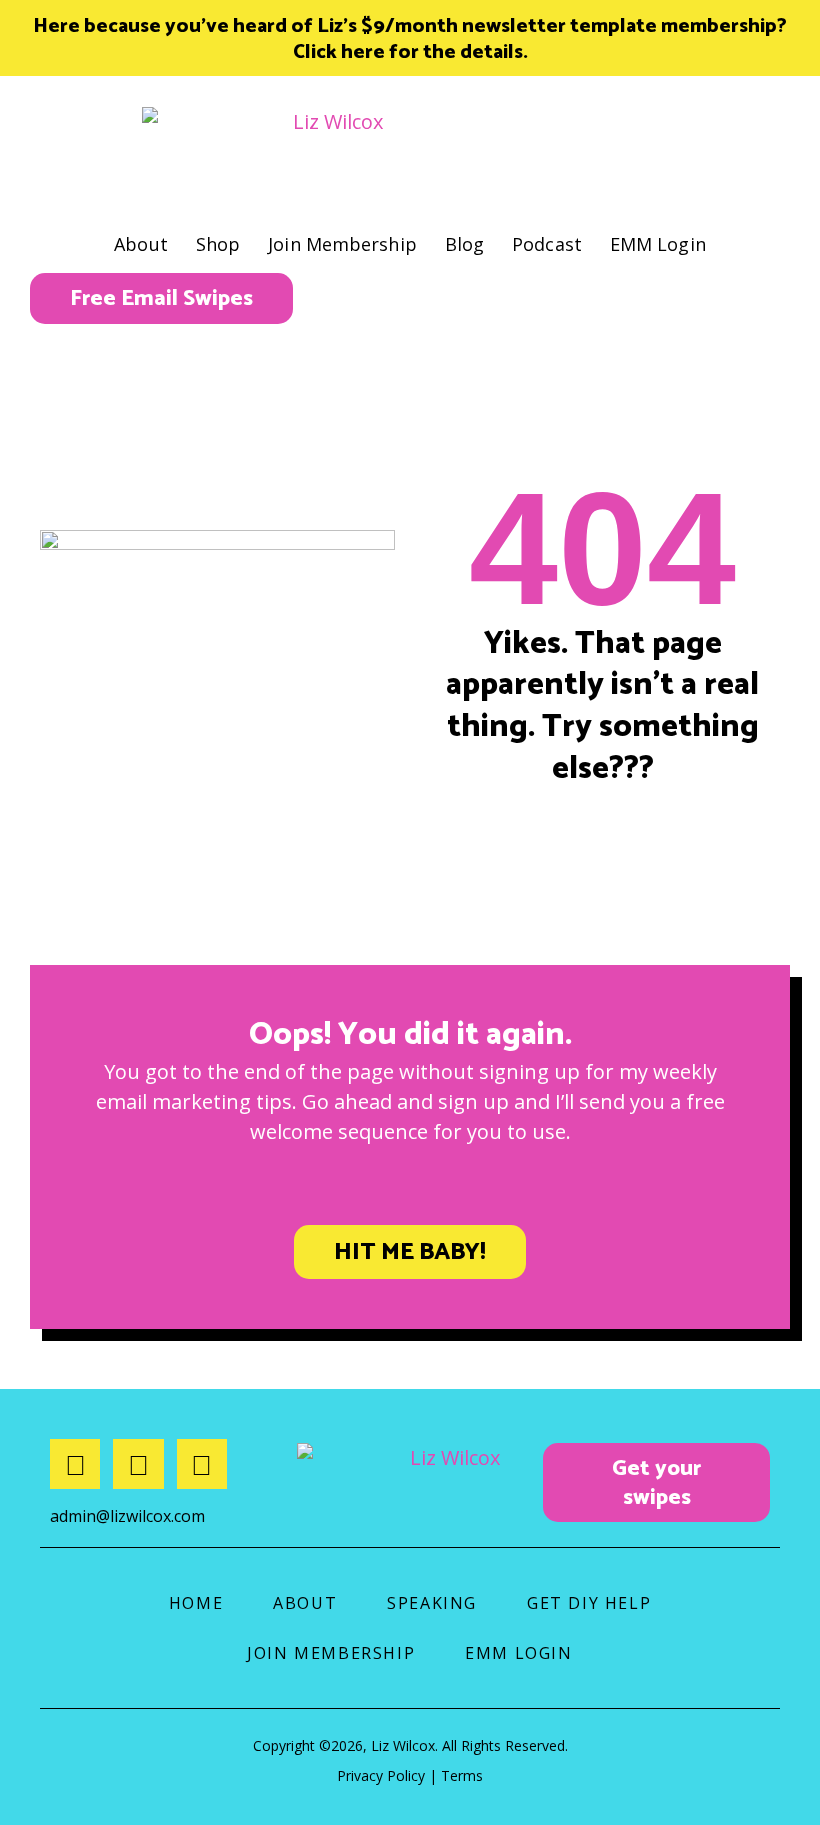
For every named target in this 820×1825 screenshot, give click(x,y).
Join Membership (342, 244)
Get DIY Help (589, 1603)
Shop (218, 244)
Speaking (432, 1603)
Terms (462, 1775)
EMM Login (658, 244)
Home (196, 1603)
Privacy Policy (381, 1775)
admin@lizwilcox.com (127, 1516)
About (141, 244)
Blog (464, 244)
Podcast (547, 244)
